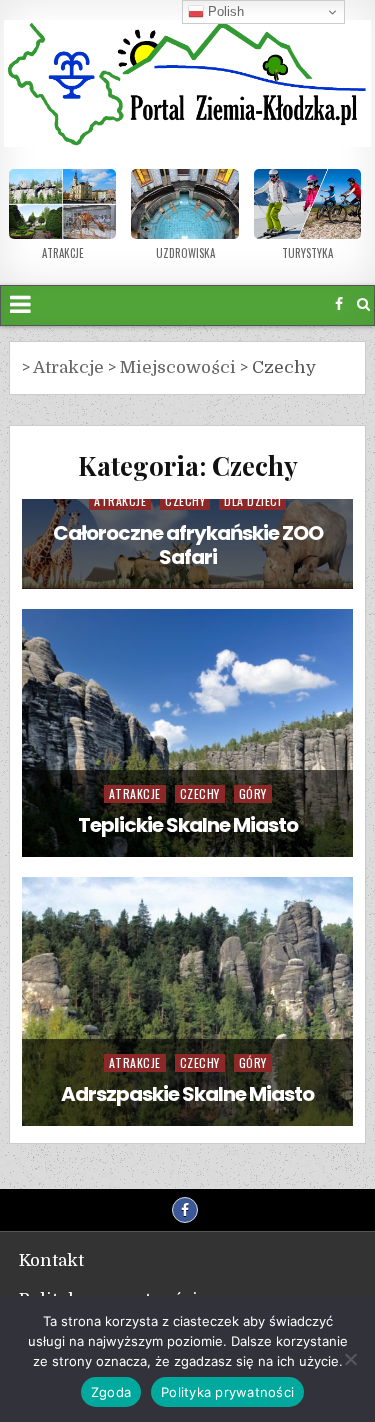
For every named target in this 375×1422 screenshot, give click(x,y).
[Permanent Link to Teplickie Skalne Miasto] (188, 733)
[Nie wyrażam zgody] (350, 1359)
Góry (253, 793)
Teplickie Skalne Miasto (188, 825)
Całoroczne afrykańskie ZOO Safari (188, 545)
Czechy (185, 500)
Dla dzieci (252, 500)
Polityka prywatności (227, 1392)
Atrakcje (120, 500)
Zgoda (111, 1392)
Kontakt (51, 1260)
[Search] (363, 304)
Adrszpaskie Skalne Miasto (187, 1094)
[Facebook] (339, 304)
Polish (224, 11)
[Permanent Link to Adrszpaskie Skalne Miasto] (188, 1001)
